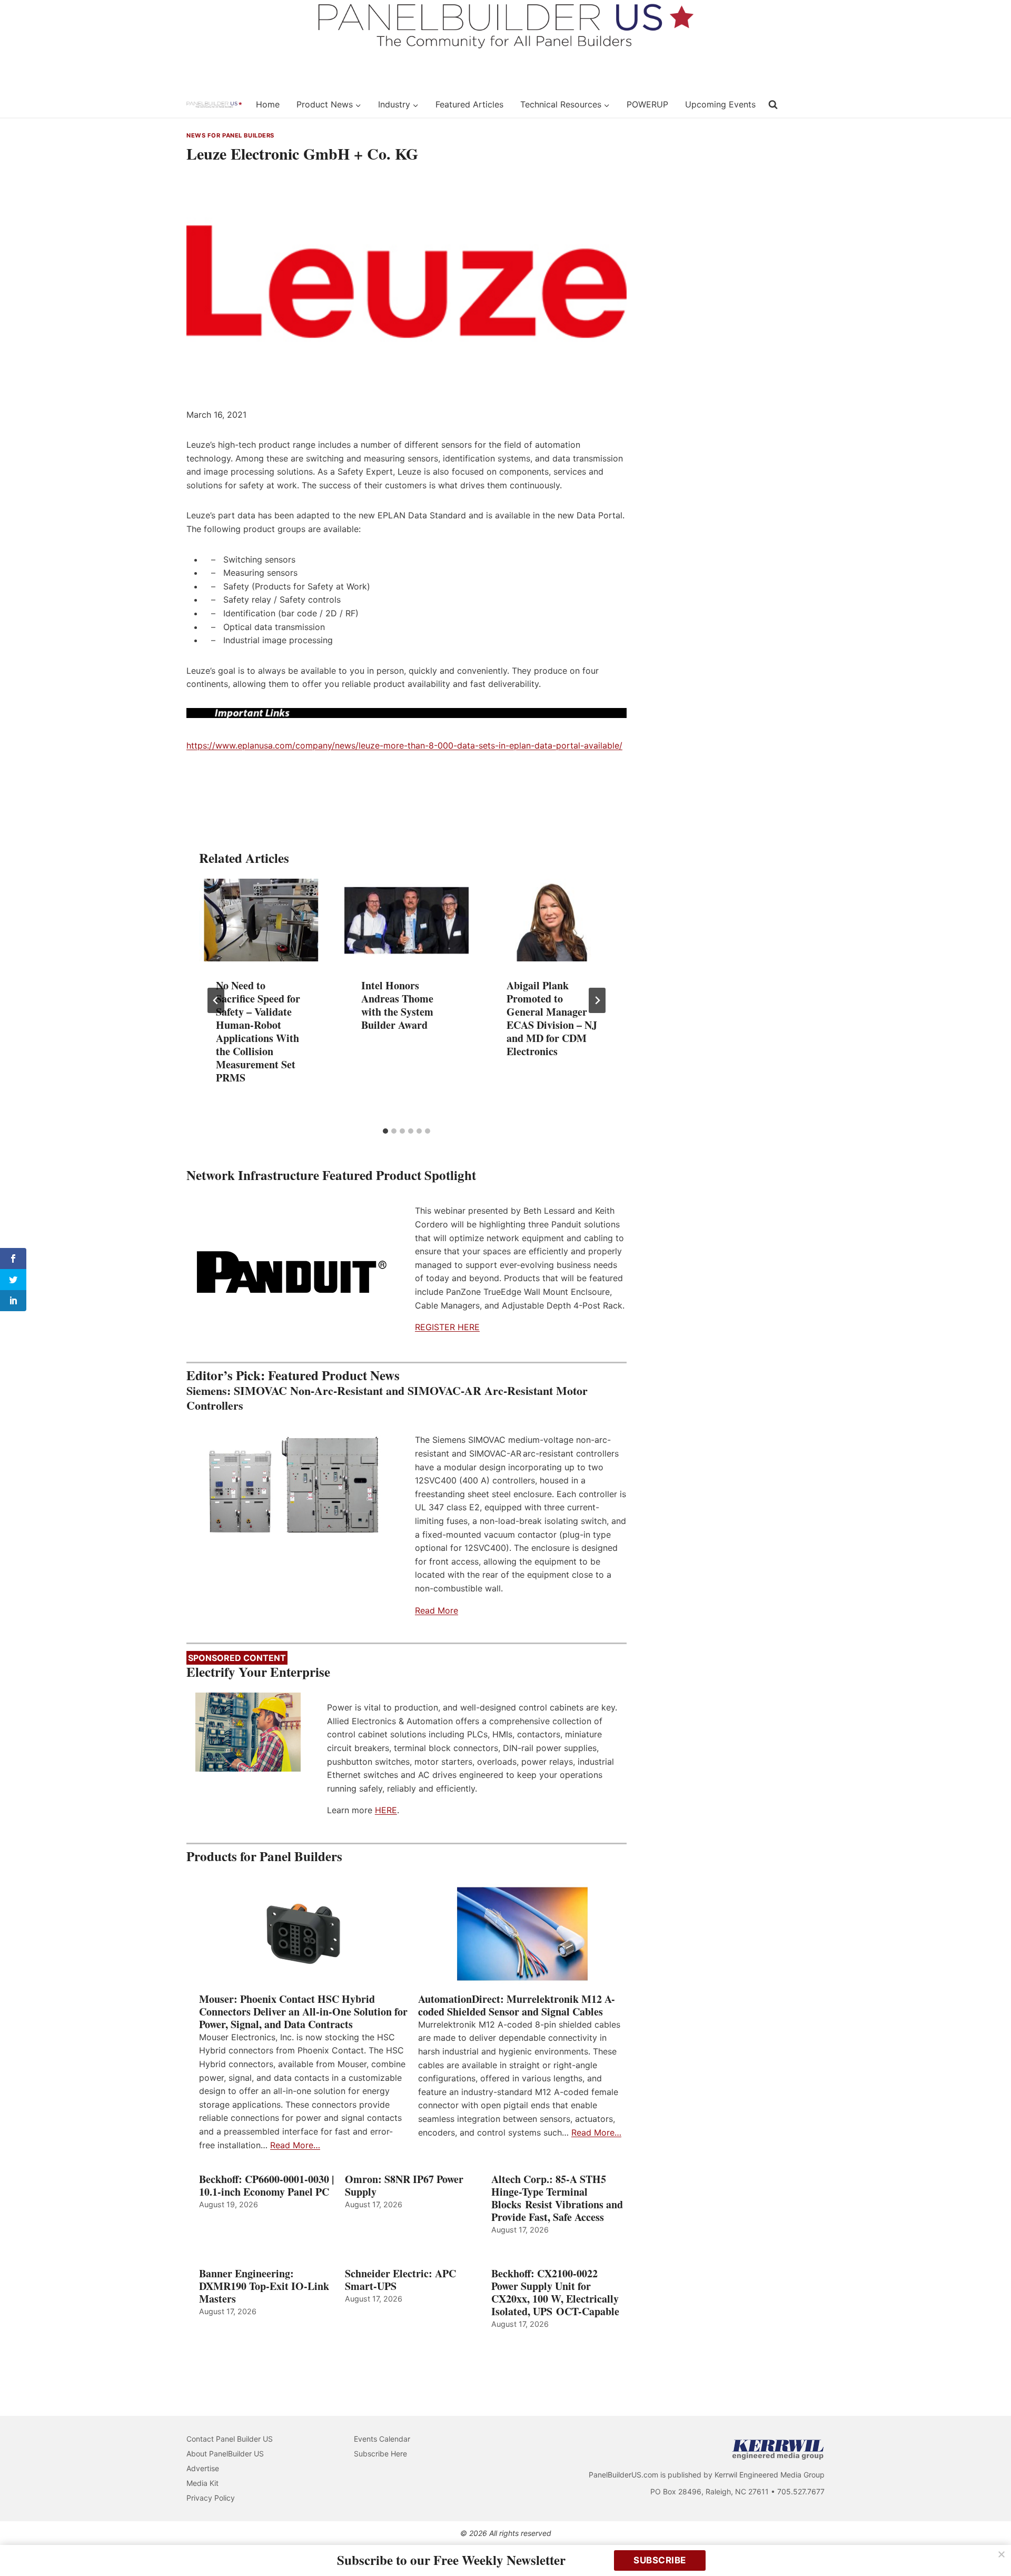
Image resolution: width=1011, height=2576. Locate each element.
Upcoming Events (720, 104)
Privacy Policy (211, 2498)
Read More (437, 1610)
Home (268, 104)
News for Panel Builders (230, 135)
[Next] (597, 1000)
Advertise (203, 2468)
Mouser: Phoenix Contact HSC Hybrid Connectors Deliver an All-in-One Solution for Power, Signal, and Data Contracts (303, 2012)
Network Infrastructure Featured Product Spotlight (331, 1175)
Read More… (295, 2145)
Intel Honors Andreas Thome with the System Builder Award (397, 1005)
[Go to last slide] (216, 1000)
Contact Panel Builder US (230, 2439)
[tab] (385, 1131)
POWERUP (647, 104)
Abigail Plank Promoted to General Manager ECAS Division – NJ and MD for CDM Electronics (552, 1018)
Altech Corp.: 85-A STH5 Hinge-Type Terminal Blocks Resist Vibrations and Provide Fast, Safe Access (557, 2198)
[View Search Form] (773, 105)
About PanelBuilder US (225, 2454)
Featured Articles (469, 104)
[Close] (1002, 2554)
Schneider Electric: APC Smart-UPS (400, 2280)
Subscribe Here (380, 2454)
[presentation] (261, 920)
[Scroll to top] (991, 2546)
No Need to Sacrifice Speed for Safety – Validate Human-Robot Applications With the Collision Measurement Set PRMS (258, 1031)
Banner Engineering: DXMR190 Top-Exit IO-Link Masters (264, 2286)
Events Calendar (382, 2439)
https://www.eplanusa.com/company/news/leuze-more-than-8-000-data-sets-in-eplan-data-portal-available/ (404, 745)
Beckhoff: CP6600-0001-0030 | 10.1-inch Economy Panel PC (266, 2186)
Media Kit (202, 2483)
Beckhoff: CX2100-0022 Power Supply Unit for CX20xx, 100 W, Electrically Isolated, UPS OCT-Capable (555, 2293)
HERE (386, 1810)
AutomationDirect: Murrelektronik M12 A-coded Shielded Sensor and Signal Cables (517, 2005)
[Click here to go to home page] (214, 105)
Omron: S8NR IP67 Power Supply (404, 2186)
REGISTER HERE (447, 1327)
